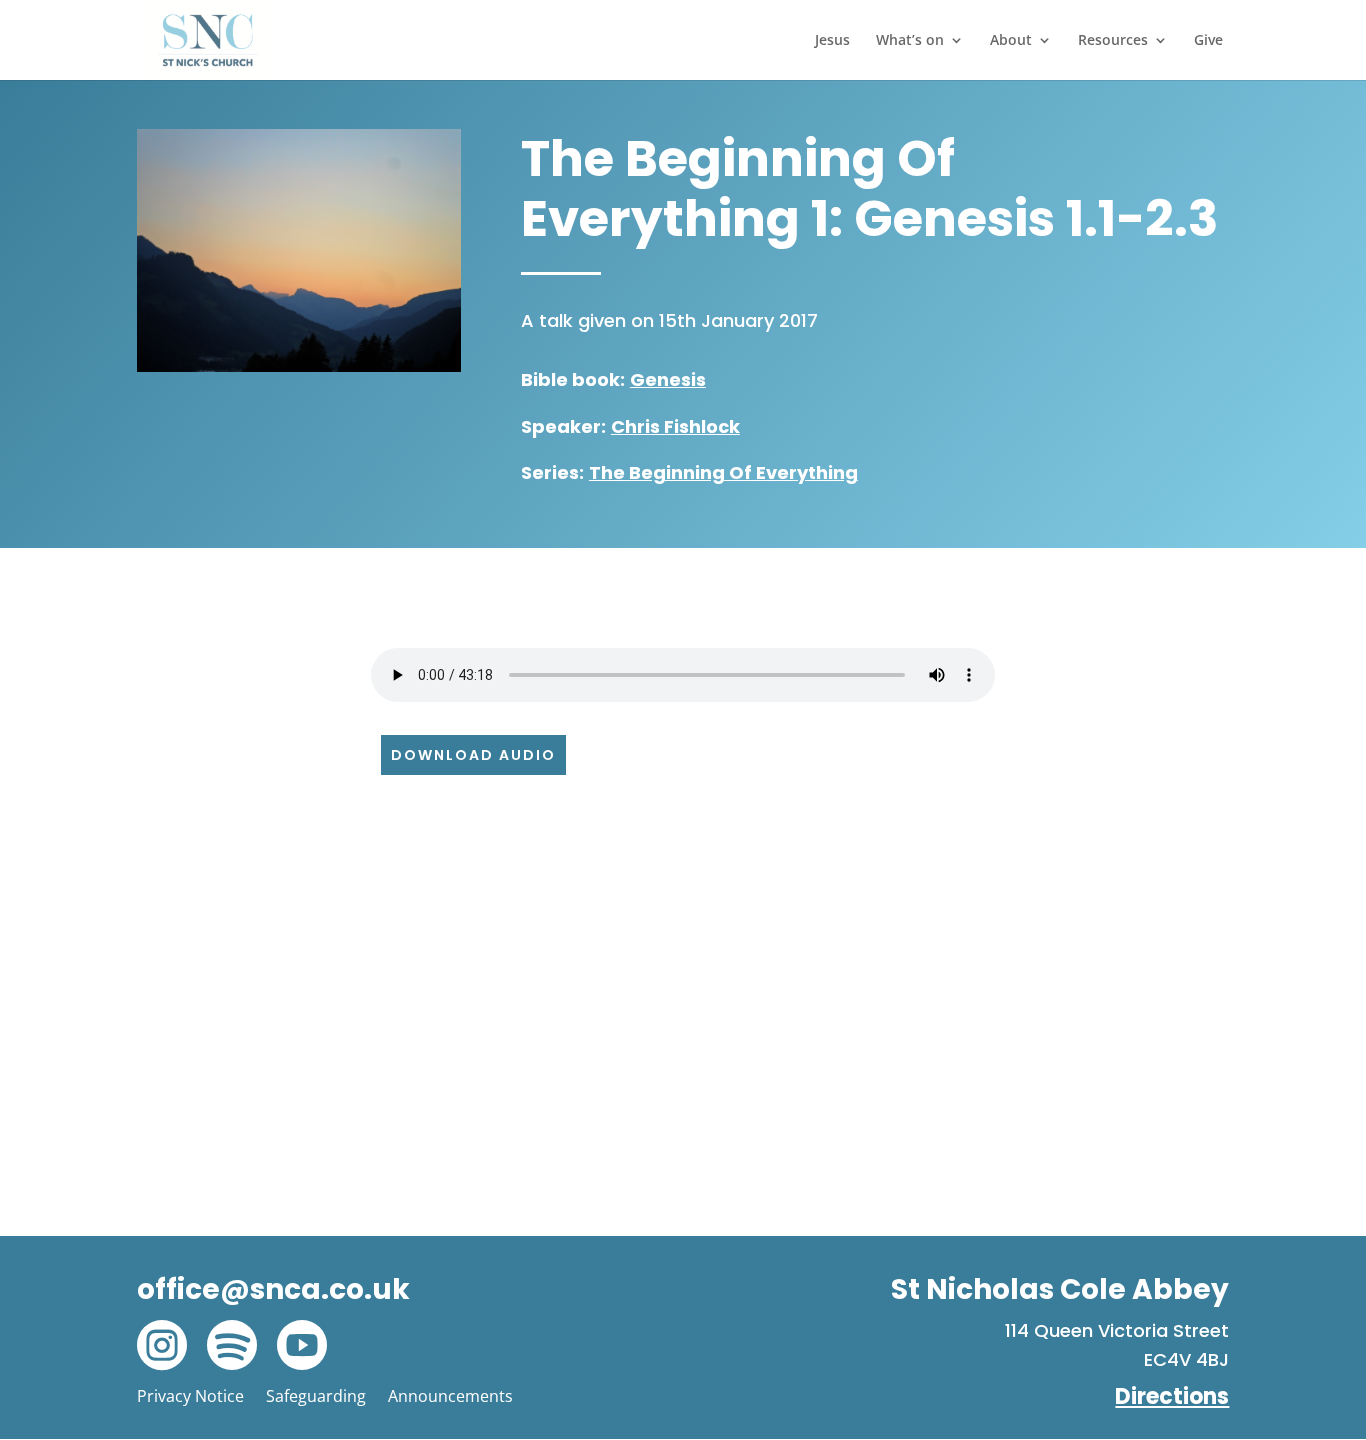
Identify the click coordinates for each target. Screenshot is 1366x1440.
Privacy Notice (190, 1396)
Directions (1172, 1396)
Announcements (450, 1396)
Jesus (832, 41)
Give (1208, 41)
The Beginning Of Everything (723, 472)
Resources (1113, 41)
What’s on (910, 41)
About (1011, 41)
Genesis (668, 379)
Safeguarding (316, 1396)
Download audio (473, 755)
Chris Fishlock (675, 426)
